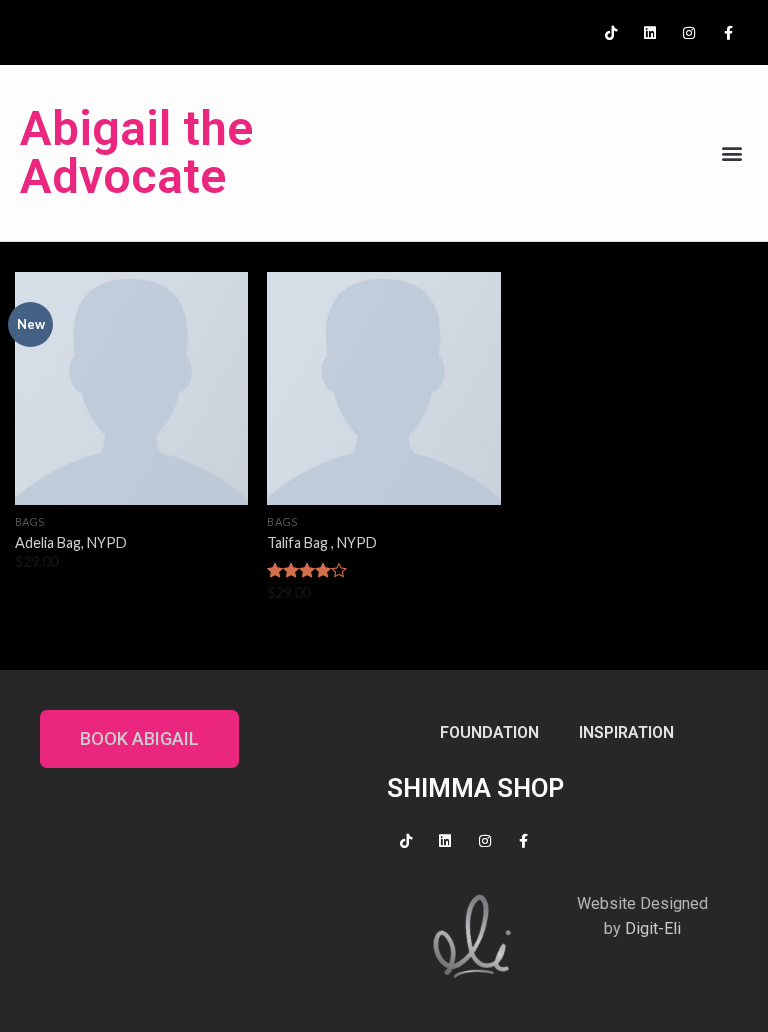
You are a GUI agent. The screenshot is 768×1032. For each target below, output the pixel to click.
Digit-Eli (653, 928)
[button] (731, 153)
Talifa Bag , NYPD (322, 542)
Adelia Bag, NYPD (71, 542)
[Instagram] (689, 32)
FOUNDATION (489, 732)
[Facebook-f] (728, 32)
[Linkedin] (649, 32)
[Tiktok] (610, 32)
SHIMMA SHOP (475, 788)
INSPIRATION (626, 732)
